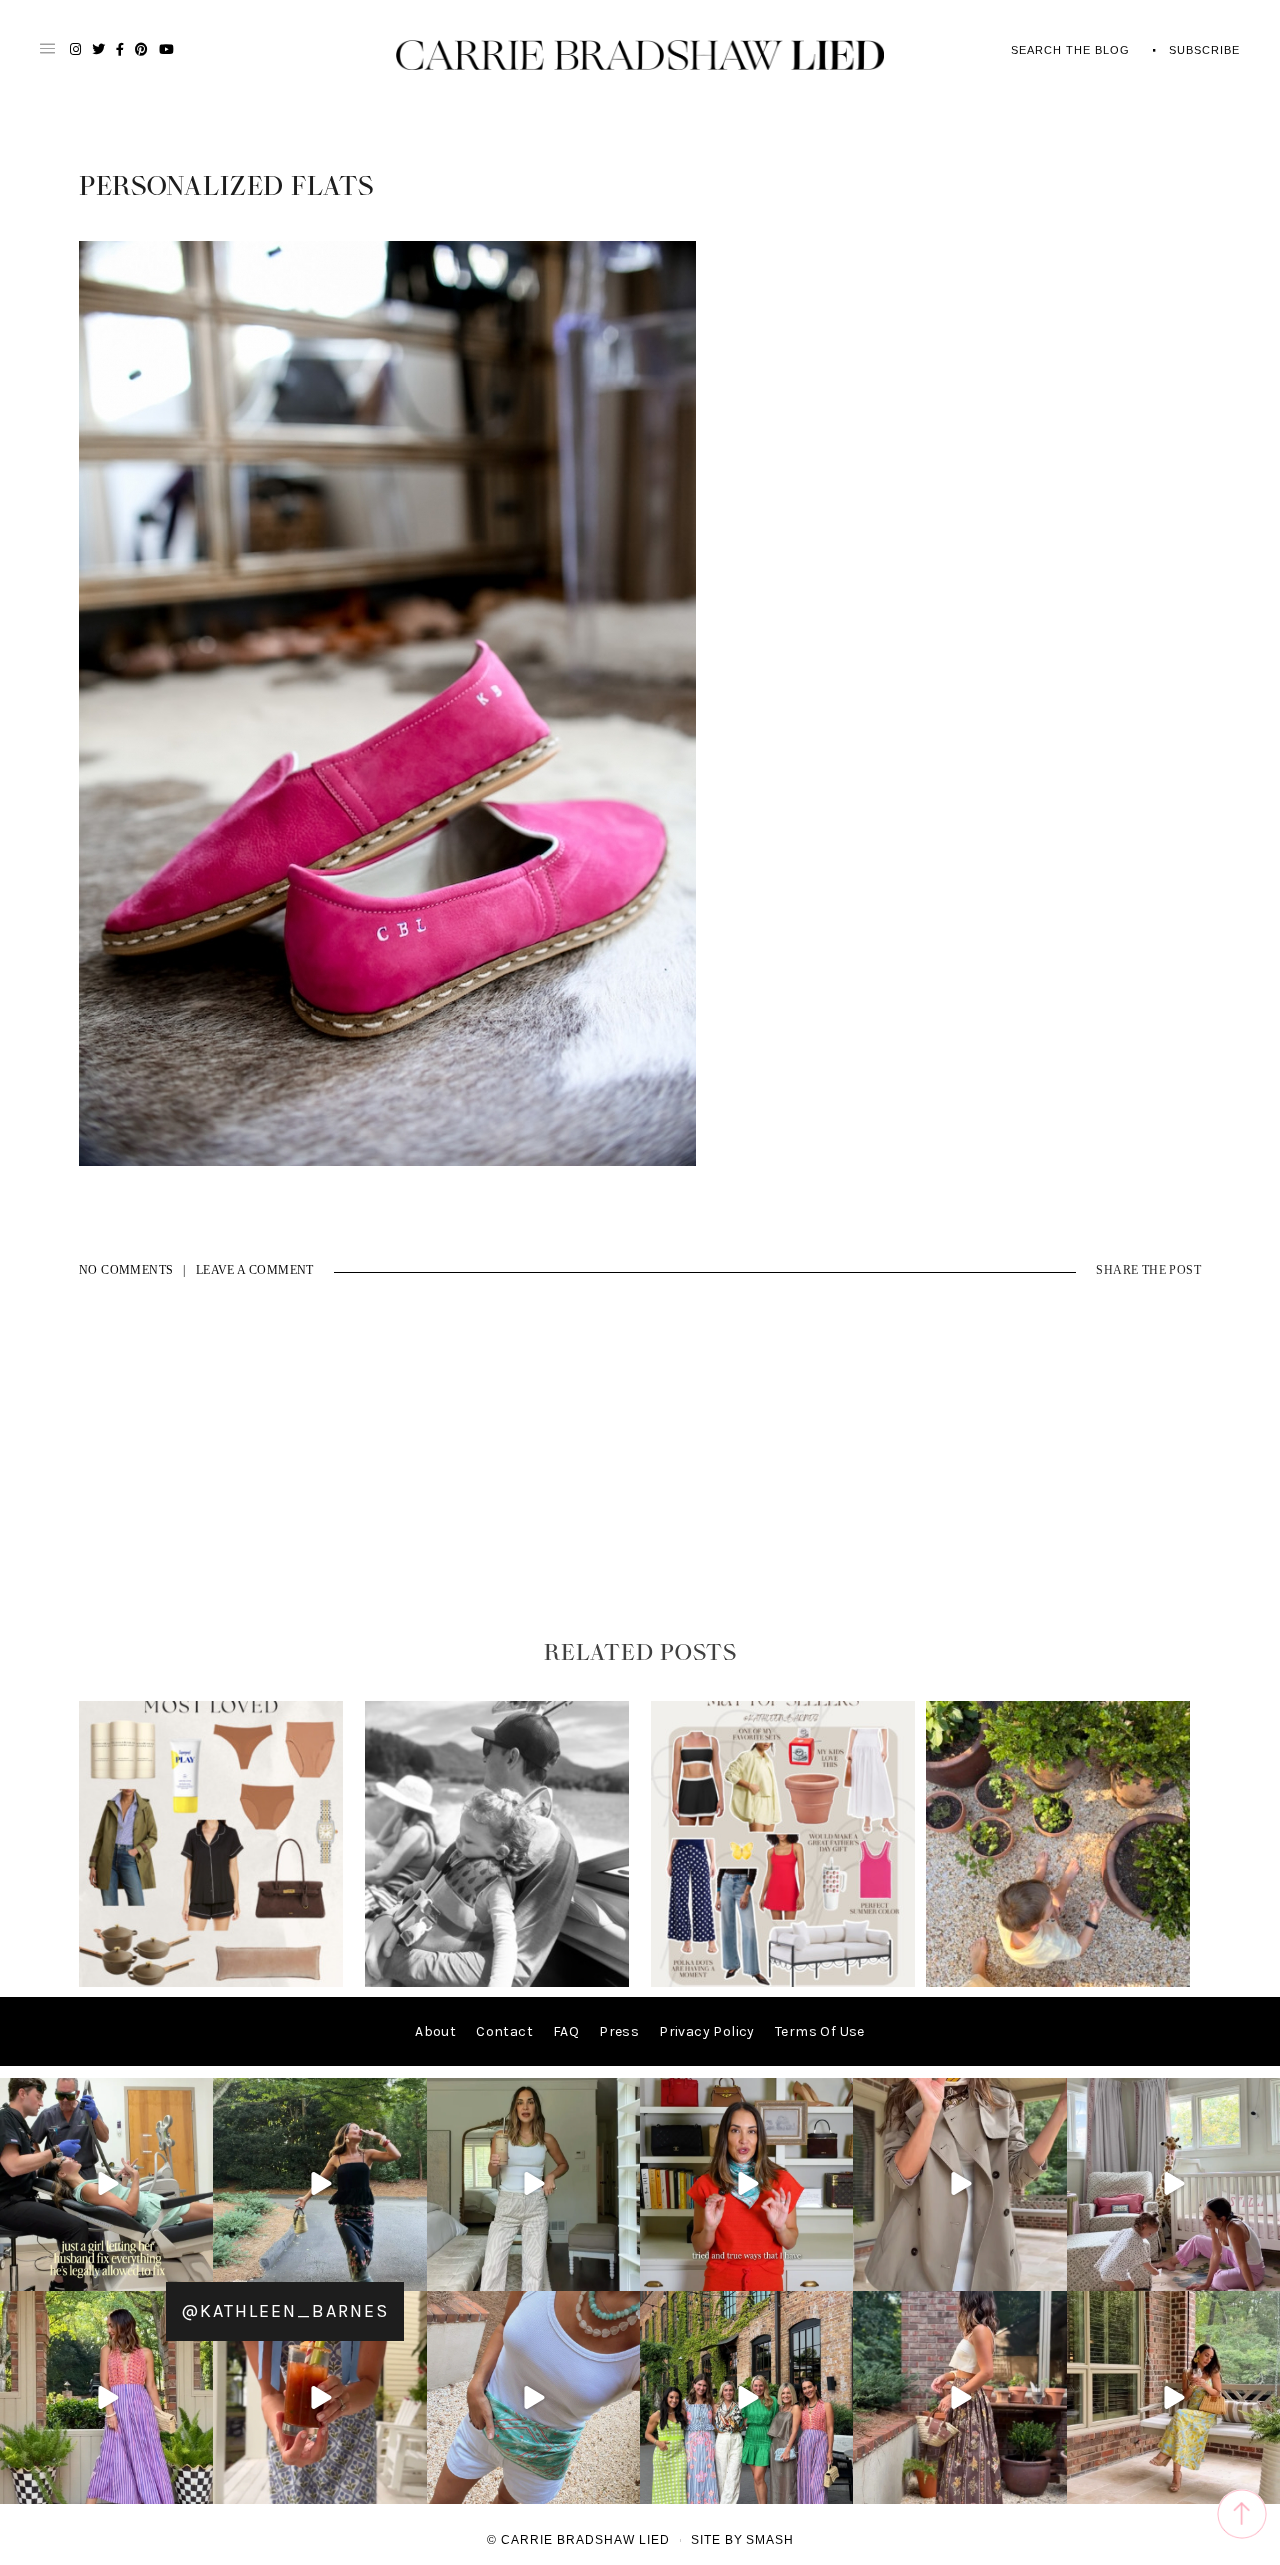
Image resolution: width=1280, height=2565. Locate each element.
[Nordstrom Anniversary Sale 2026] (211, 1982)
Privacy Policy (707, 2031)
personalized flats (226, 187)
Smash (770, 2540)
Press (619, 2031)
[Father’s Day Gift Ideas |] (497, 1982)
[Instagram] (195, 2272)
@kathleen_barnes (285, 2311)
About (435, 2031)
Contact (504, 2031)
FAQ (566, 2031)
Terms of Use (820, 2031)
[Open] (106, 2184)
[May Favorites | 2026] (783, 1982)
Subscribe (1204, 50)
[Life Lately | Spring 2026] (1058, 1982)
